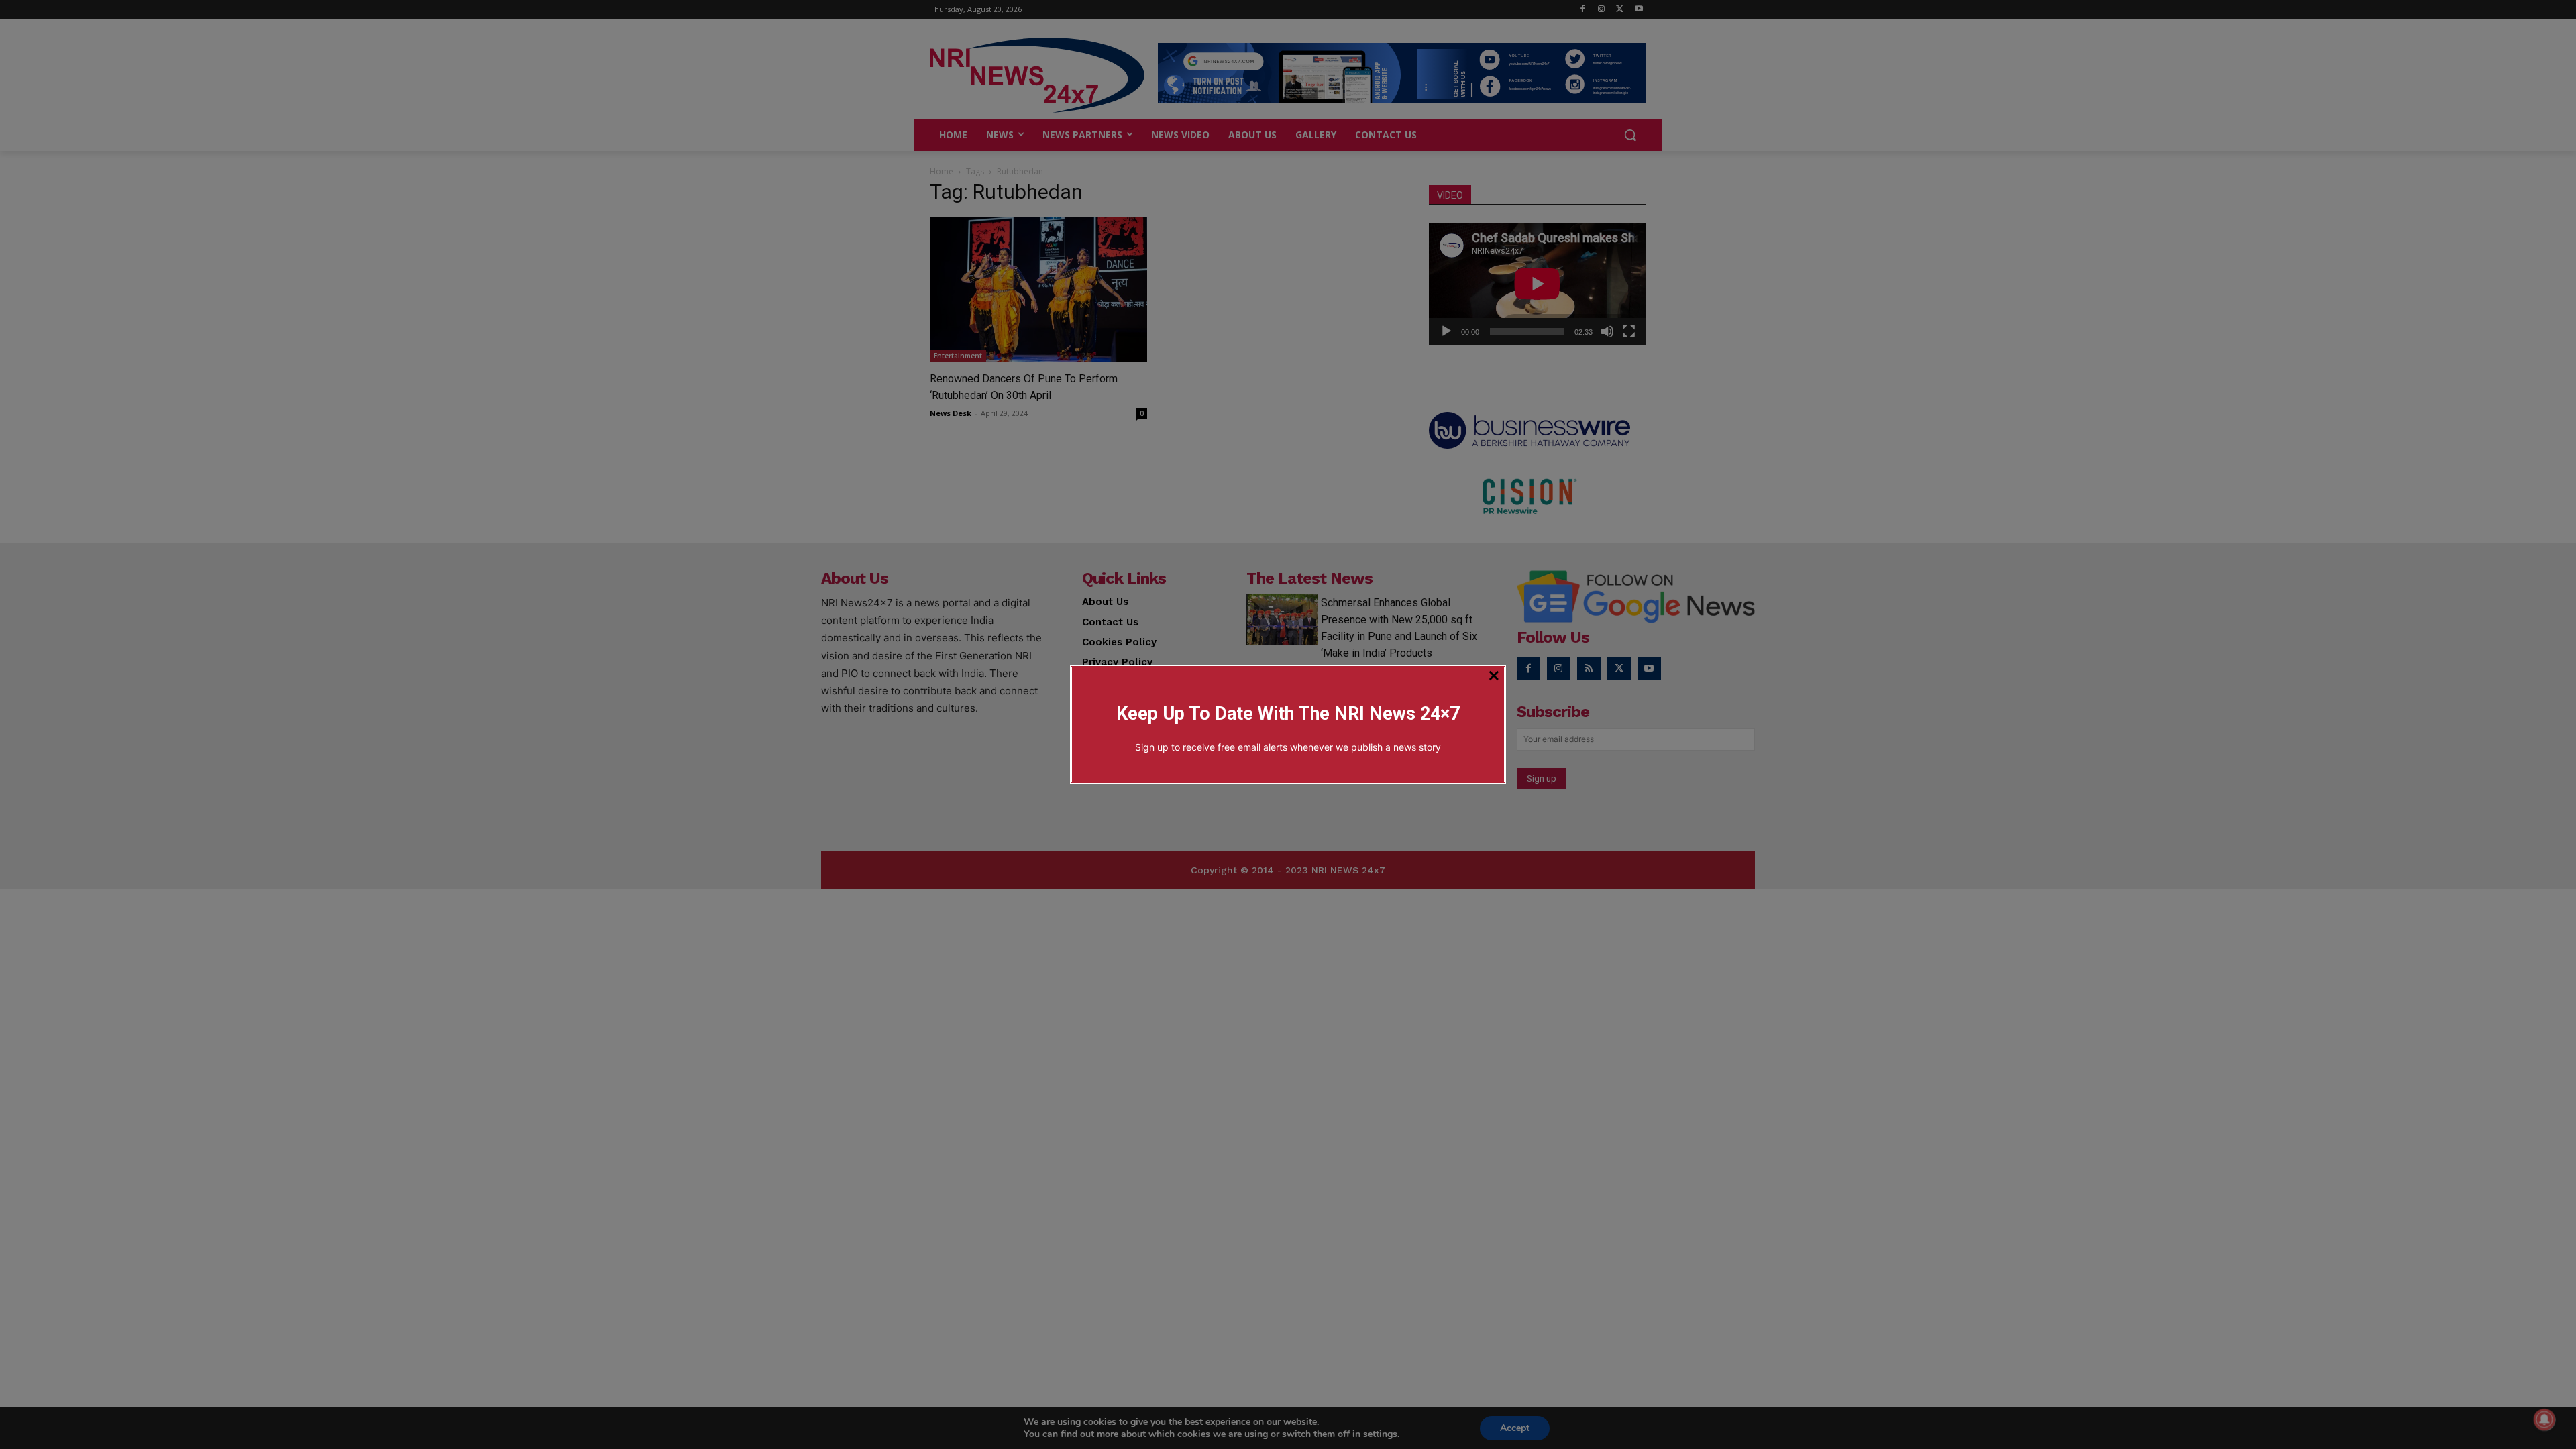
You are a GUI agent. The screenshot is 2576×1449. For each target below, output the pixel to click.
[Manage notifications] (2544, 1419)
